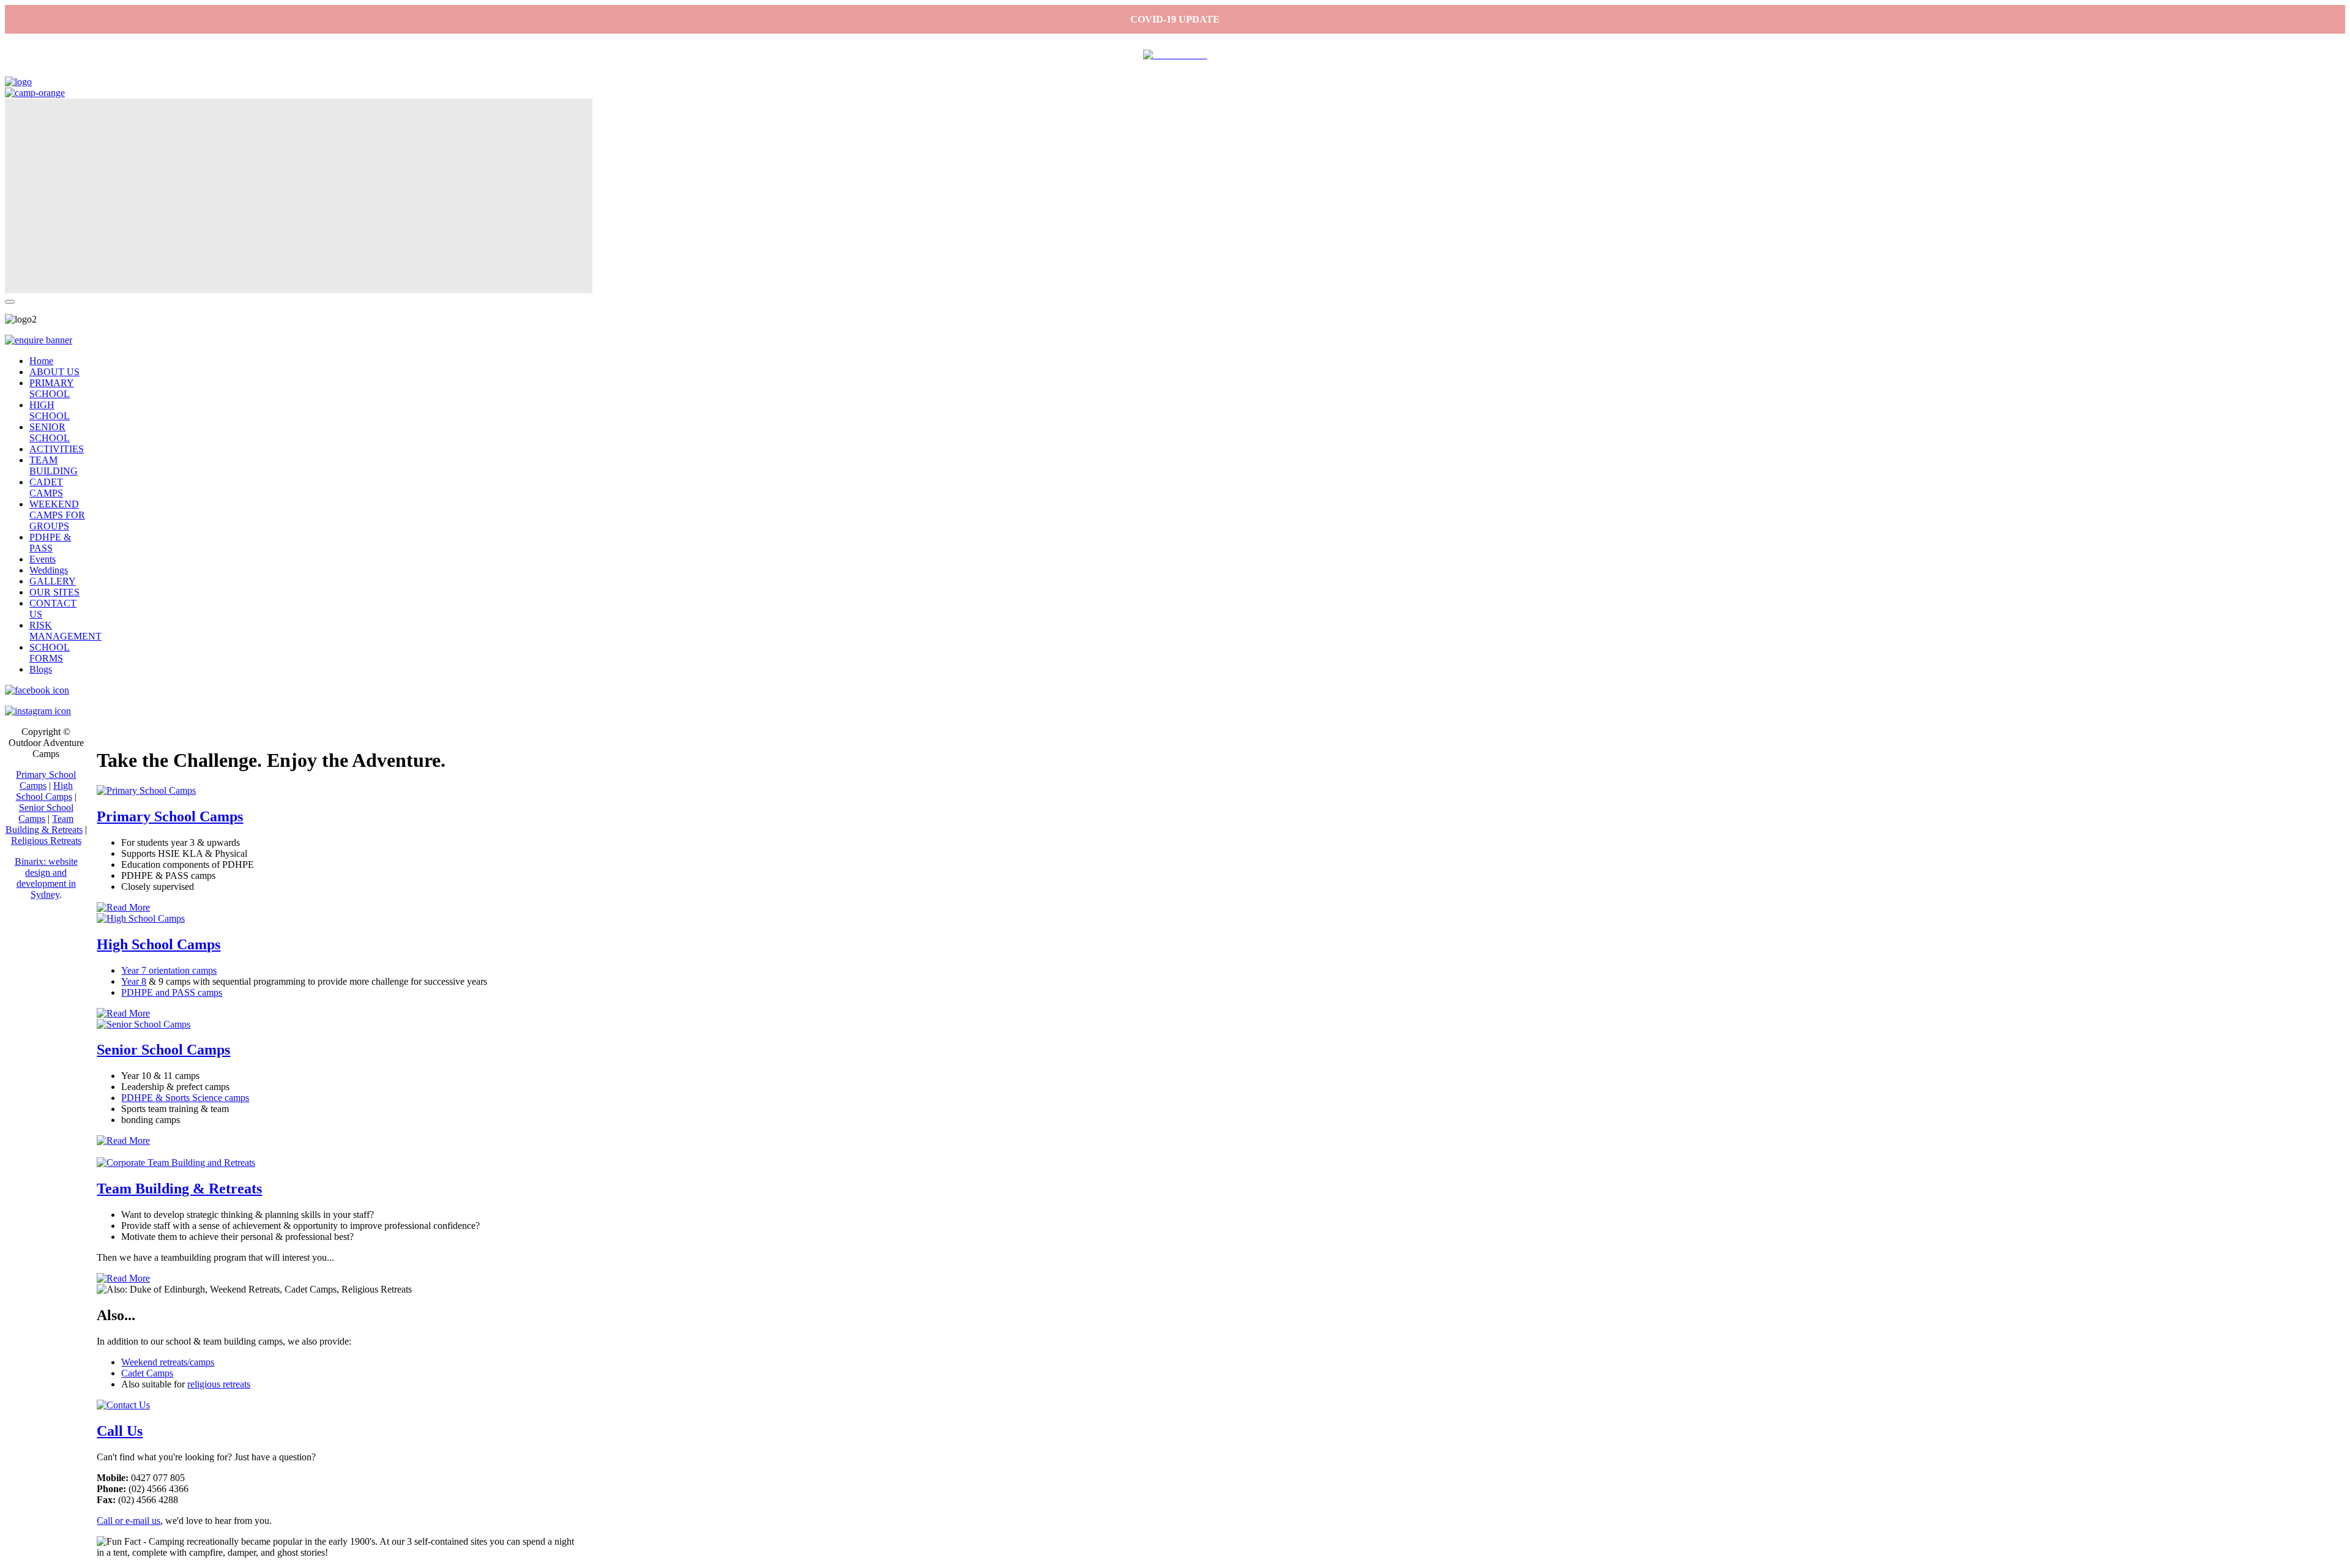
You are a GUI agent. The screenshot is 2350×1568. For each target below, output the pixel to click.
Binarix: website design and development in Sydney (46, 878)
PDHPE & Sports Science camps (185, 1098)
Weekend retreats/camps (168, 1362)
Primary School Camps (170, 816)
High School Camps (159, 944)
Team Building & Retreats (179, 1189)
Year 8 (134, 981)
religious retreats (219, 1384)
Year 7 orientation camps (169, 970)
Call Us (120, 1431)
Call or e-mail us (129, 1521)
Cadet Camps (147, 1373)
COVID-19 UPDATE (1175, 19)
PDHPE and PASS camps (172, 992)
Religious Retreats (46, 841)
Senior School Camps (163, 1050)
